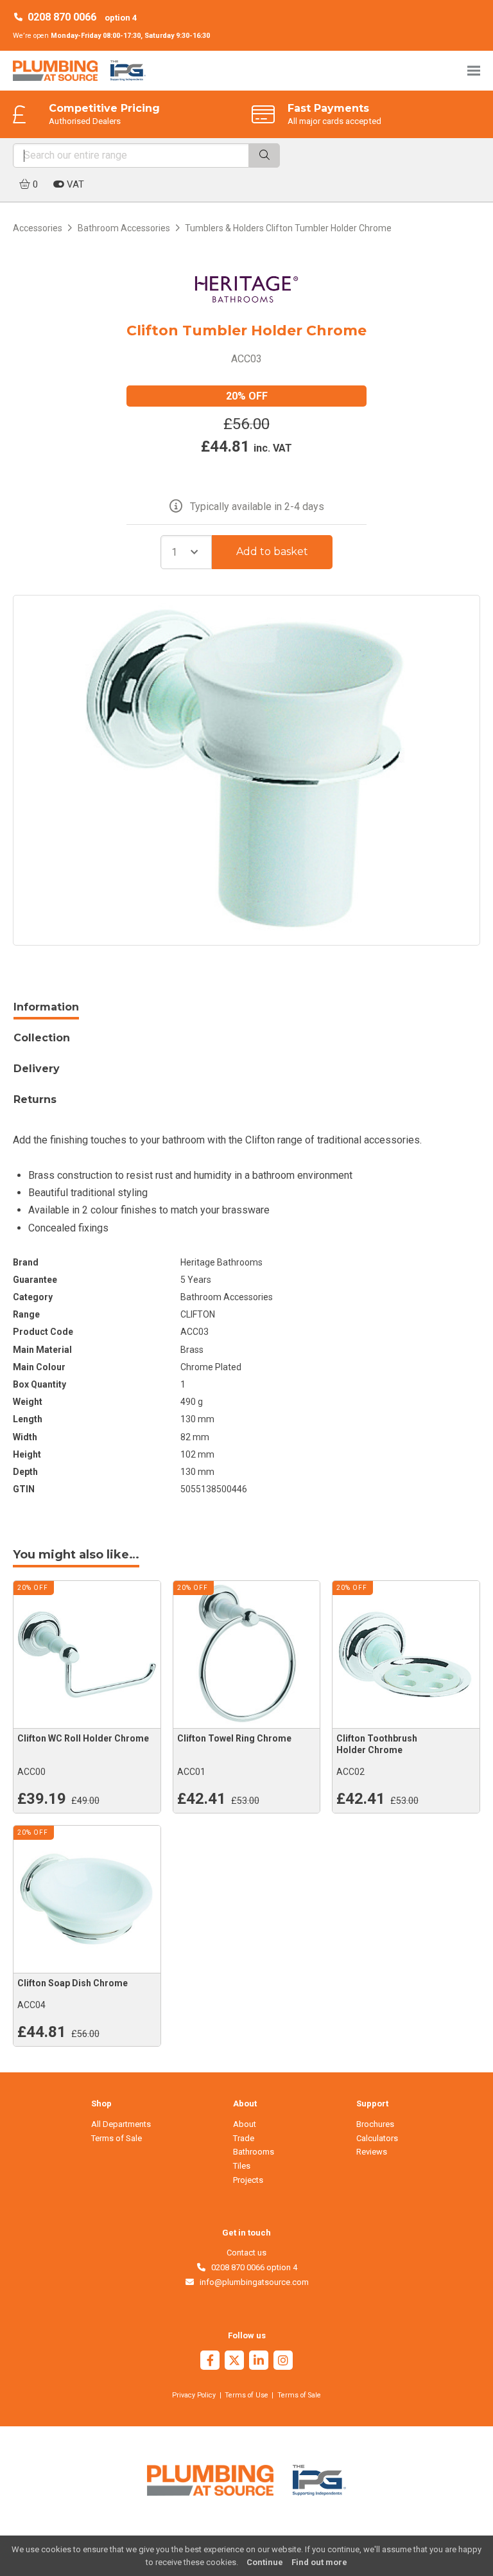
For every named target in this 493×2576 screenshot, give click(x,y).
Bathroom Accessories (124, 228)
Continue (265, 2562)
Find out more (319, 2562)
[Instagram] (283, 2362)
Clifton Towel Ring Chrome (234, 1738)
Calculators (377, 2138)
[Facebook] (210, 2362)
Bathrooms (254, 2152)
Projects (248, 2180)
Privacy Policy (194, 2395)
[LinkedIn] (259, 2362)
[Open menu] (474, 70)
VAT (74, 184)
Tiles (242, 2166)
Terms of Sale (117, 2138)
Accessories (38, 228)
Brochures (375, 2124)
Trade (244, 2138)
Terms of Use (246, 2395)
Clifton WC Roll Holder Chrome (83, 1738)
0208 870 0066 (62, 17)
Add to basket (272, 551)
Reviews (372, 2152)
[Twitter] (234, 2362)
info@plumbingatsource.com (252, 2282)
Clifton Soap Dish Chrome (73, 1983)
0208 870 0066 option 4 (252, 2267)
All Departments (121, 2124)
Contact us (246, 2253)
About (245, 2124)
